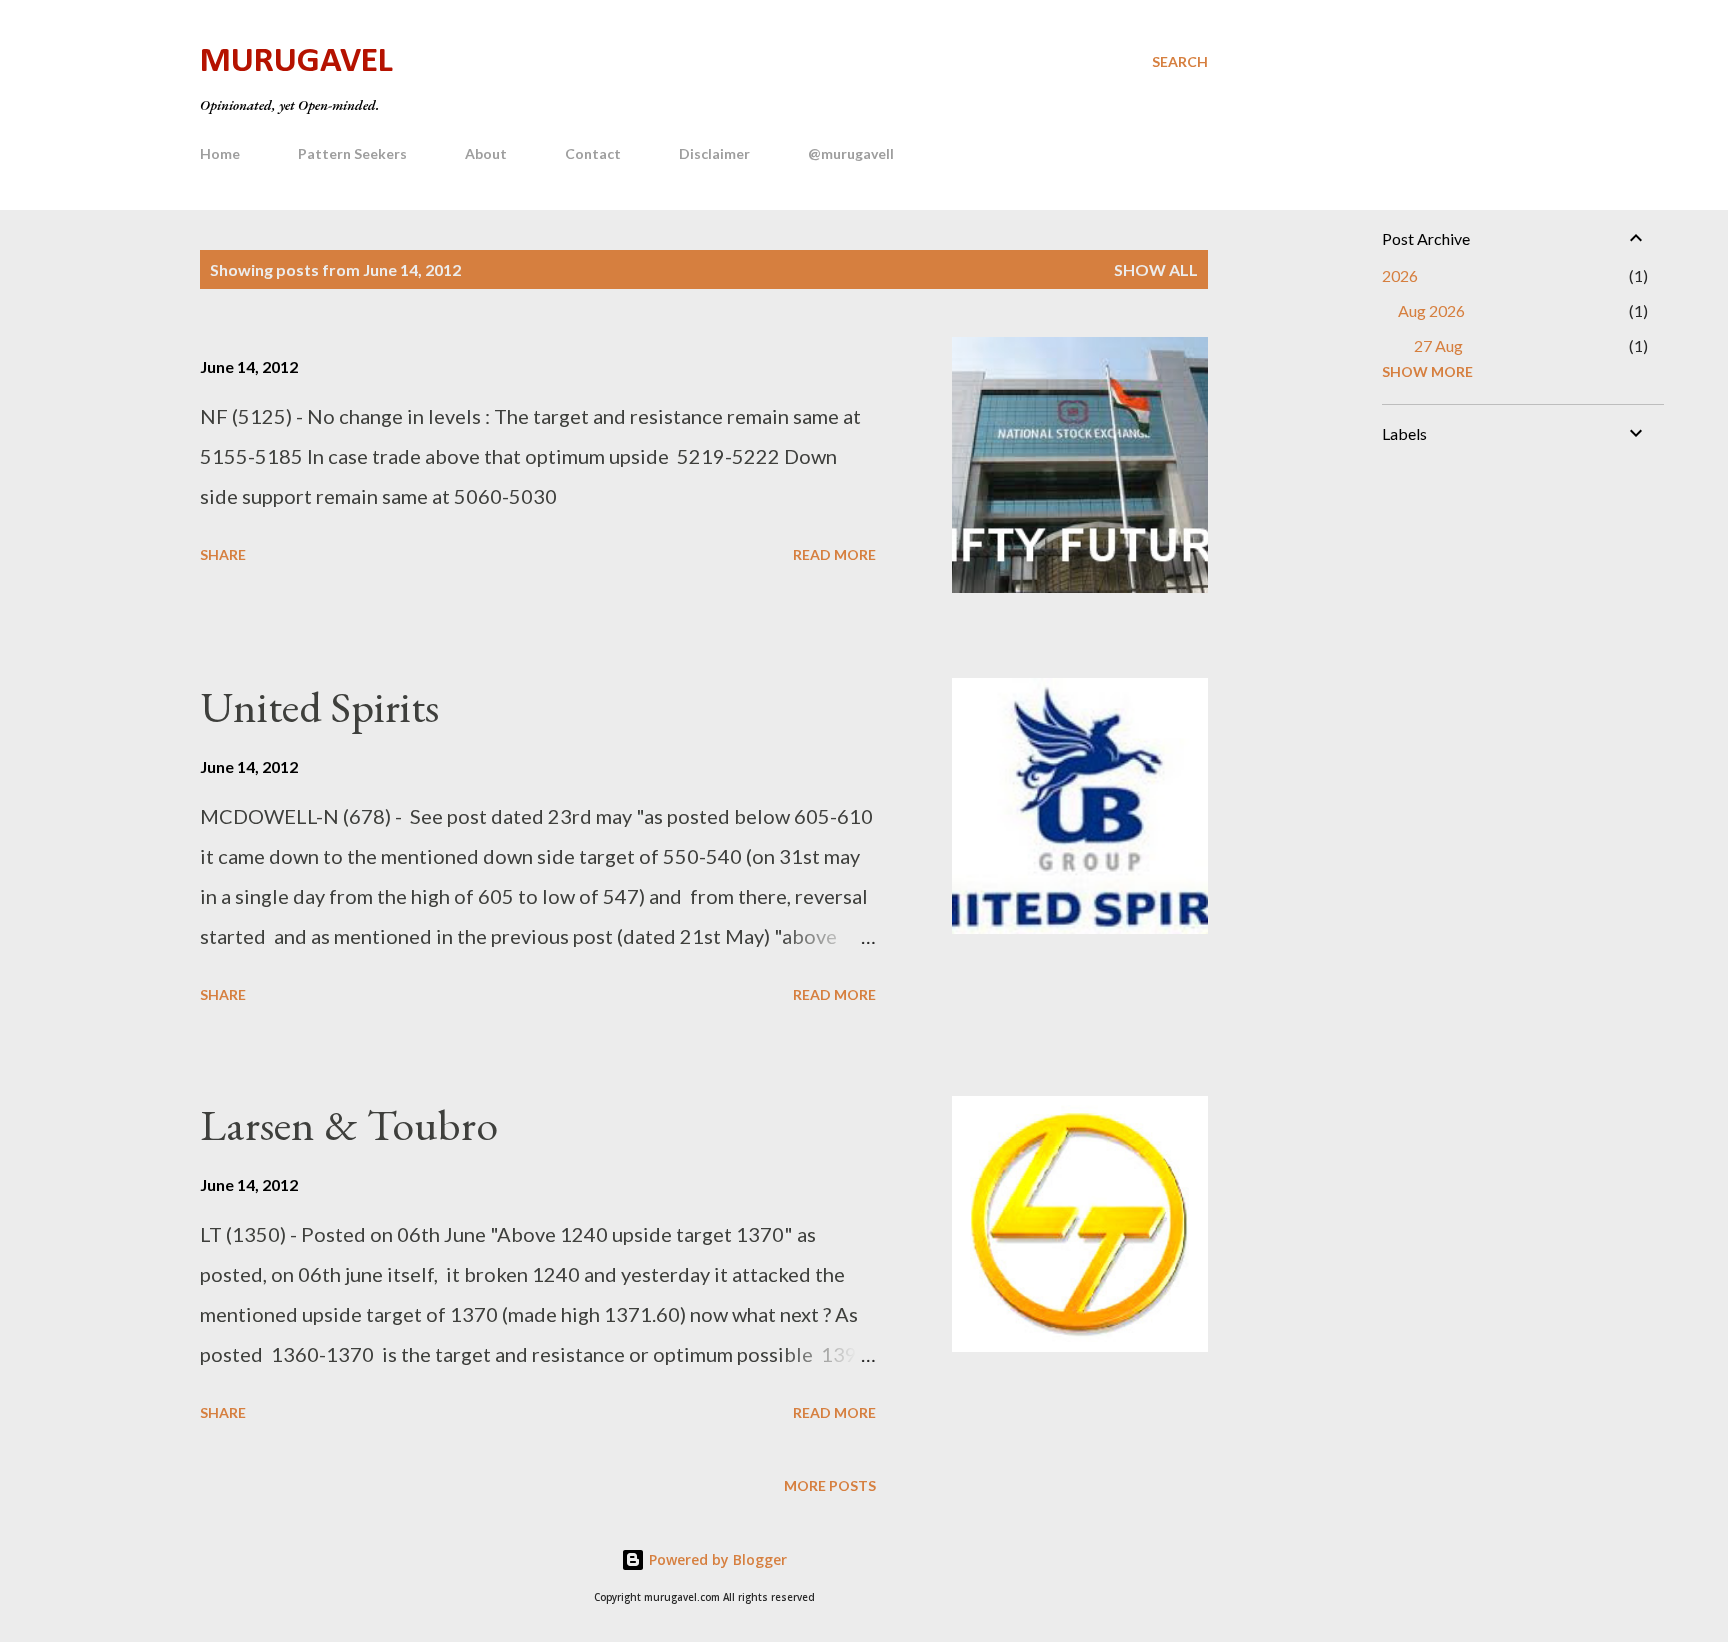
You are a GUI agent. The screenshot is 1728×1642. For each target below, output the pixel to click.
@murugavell (851, 153)
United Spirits (319, 706)
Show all (1156, 269)
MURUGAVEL (296, 62)
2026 (1400, 275)
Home (220, 153)
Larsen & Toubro (349, 1124)
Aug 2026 (1431, 310)
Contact (593, 153)
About (486, 153)
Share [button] (223, 554)
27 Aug (1438, 345)
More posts (830, 1485)
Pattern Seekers (352, 153)
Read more (834, 554)
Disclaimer (714, 153)
